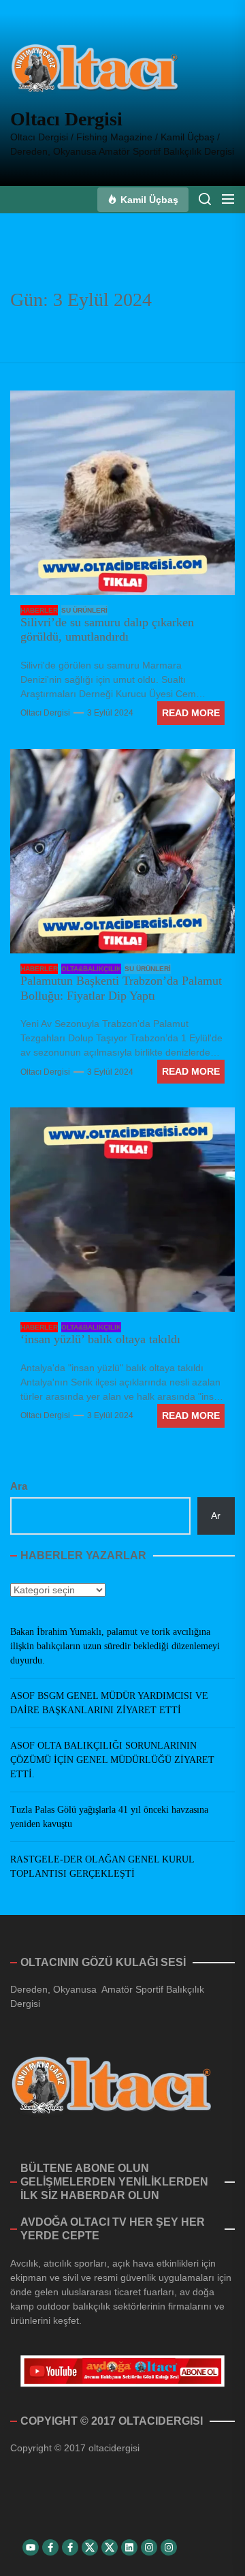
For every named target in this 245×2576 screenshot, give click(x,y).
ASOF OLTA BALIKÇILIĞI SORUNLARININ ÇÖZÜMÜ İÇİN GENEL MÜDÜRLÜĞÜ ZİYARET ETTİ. (112, 1760)
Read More (191, 713)
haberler (39, 610)
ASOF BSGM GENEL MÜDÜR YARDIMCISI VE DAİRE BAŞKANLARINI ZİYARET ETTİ (109, 1703)
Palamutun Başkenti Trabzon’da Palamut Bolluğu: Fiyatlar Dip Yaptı (121, 988)
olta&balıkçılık (91, 969)
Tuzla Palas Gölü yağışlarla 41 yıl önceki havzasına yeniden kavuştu (109, 1817)
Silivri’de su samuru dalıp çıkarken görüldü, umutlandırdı (107, 630)
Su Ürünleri (84, 610)
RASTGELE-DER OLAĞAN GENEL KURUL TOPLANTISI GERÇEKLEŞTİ (102, 1867)
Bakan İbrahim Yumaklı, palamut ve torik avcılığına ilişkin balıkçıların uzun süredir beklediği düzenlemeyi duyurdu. (115, 1646)
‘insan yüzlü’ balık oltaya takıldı (100, 1339)
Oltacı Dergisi (66, 119)
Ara (19, 1486)
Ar (216, 1516)
